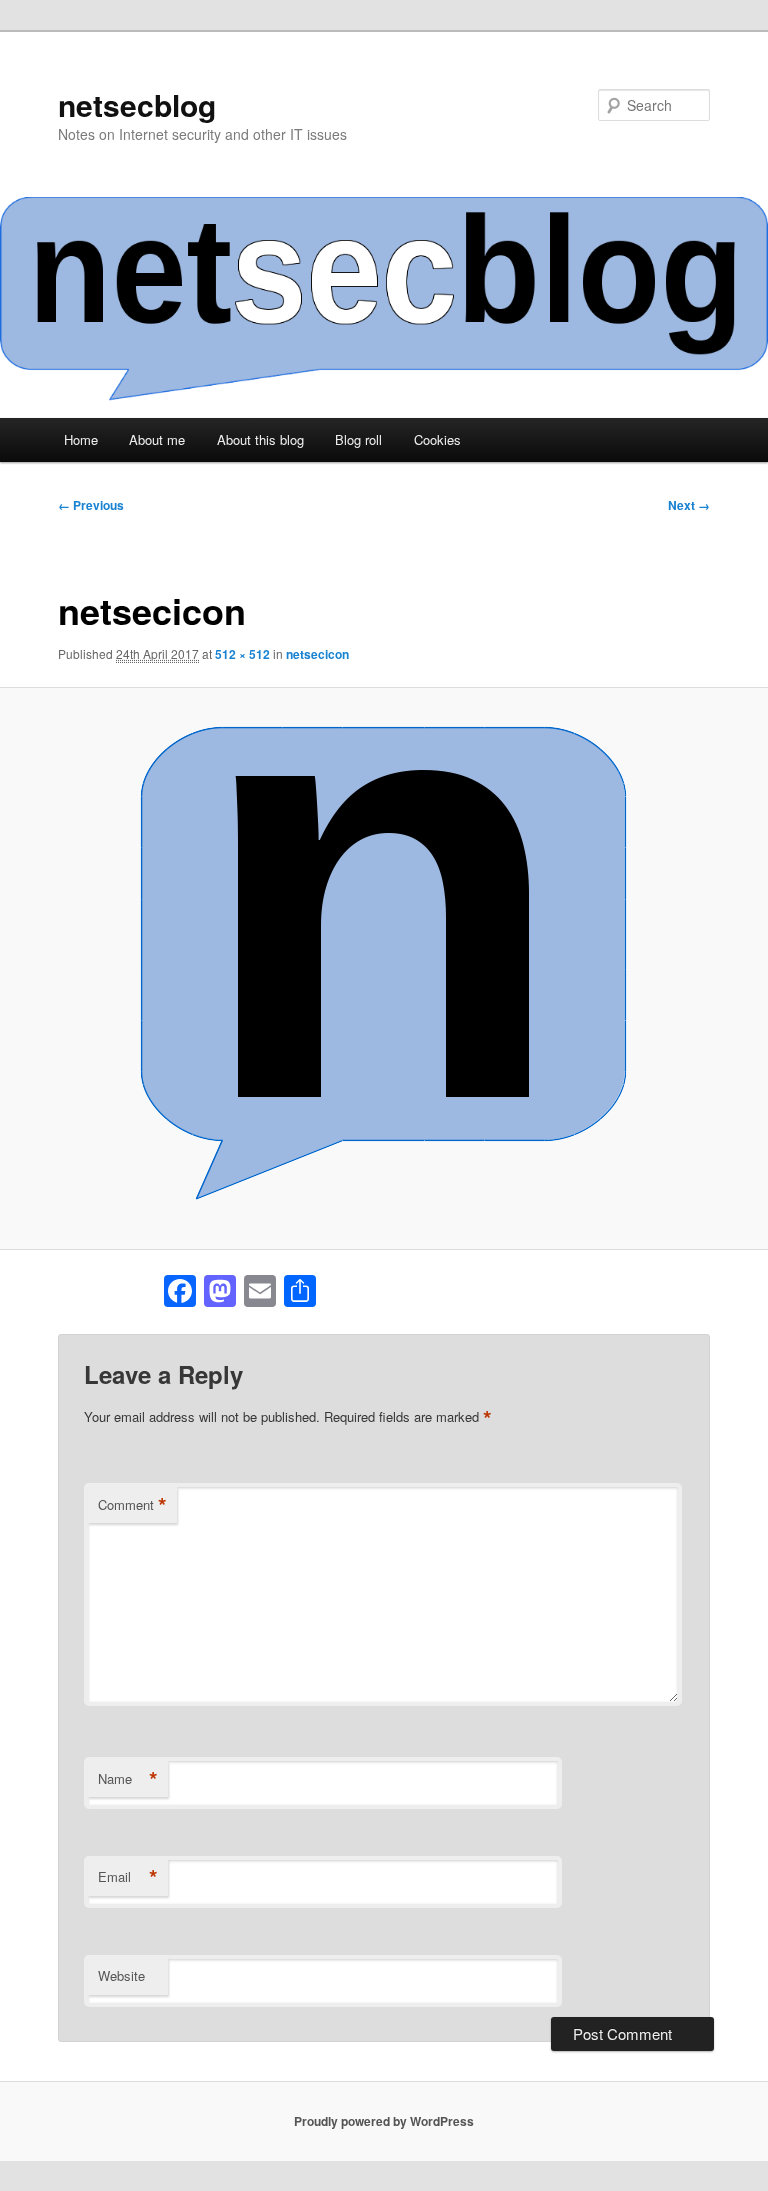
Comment (132, 1505)
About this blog (260, 439)
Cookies (437, 439)
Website (121, 1975)
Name (128, 1779)
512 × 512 (242, 654)
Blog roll (358, 439)
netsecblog (137, 104)
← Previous (91, 505)
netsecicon (317, 654)
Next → (689, 505)
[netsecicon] (384, 968)
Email (128, 1877)
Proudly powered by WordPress (384, 2121)
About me (157, 439)
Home (81, 439)
